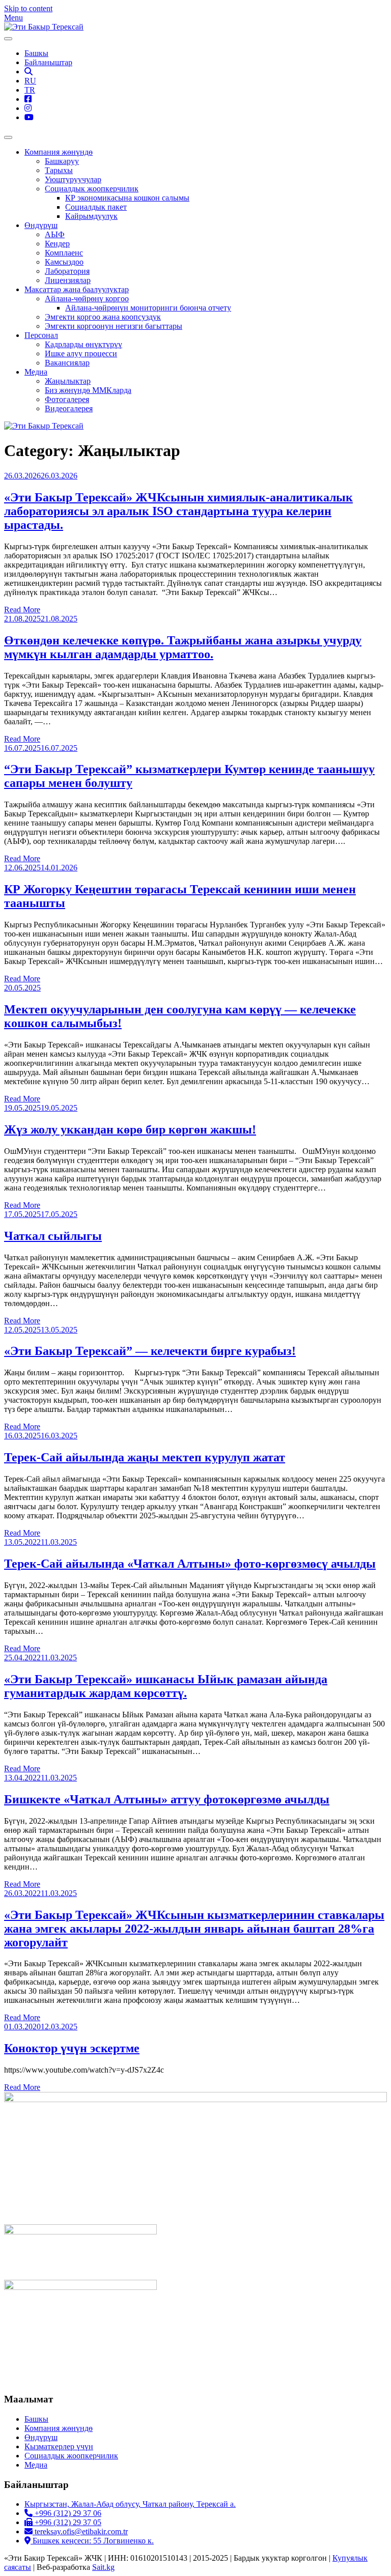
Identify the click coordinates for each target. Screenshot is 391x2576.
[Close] (8, 137)
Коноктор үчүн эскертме (72, 2048)
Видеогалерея (69, 408)
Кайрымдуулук (91, 216)
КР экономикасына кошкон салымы (127, 198)
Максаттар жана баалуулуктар (77, 289)
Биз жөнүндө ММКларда (88, 390)
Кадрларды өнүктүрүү (83, 344)
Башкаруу (62, 161)
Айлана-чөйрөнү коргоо (87, 299)
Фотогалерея (67, 399)
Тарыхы (59, 170)
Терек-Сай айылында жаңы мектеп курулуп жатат (145, 1457)
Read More (22, 610)
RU (30, 81)
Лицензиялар (68, 280)
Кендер (57, 244)
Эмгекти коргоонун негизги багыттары (114, 326)
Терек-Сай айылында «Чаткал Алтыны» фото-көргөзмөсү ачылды (190, 1564)
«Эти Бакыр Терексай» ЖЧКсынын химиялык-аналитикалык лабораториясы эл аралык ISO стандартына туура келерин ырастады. (178, 511)
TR (30, 90)
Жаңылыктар (68, 381)
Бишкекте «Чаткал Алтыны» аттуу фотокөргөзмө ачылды (167, 1799)
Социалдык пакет (96, 207)
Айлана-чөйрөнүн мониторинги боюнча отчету (148, 308)
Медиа (36, 372)
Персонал (41, 335)
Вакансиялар (67, 363)
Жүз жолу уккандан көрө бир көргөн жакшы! (130, 1129)
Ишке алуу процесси (81, 353)
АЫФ (55, 234)
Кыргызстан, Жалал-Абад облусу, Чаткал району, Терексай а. (130, 2504)
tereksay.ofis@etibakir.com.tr (80, 2531)
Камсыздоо (64, 262)
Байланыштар (48, 62)
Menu (13, 18)
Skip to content (28, 8)
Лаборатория (67, 271)
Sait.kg (103, 2567)
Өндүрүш (41, 225)
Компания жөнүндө (59, 152)
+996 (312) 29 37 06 (67, 2513)
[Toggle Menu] (8, 39)
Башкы (36, 53)
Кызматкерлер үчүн (59, 2446)
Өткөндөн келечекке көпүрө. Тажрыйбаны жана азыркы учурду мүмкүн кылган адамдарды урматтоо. (183, 647)
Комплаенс (64, 253)
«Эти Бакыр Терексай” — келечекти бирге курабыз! (150, 1351)
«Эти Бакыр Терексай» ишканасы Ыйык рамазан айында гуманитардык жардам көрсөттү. (166, 1686)
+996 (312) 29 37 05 (67, 2522)
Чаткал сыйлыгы (53, 1236)
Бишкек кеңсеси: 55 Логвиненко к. (92, 2541)
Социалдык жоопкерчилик (92, 189)
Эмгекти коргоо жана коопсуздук (103, 317)
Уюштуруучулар (73, 179)
